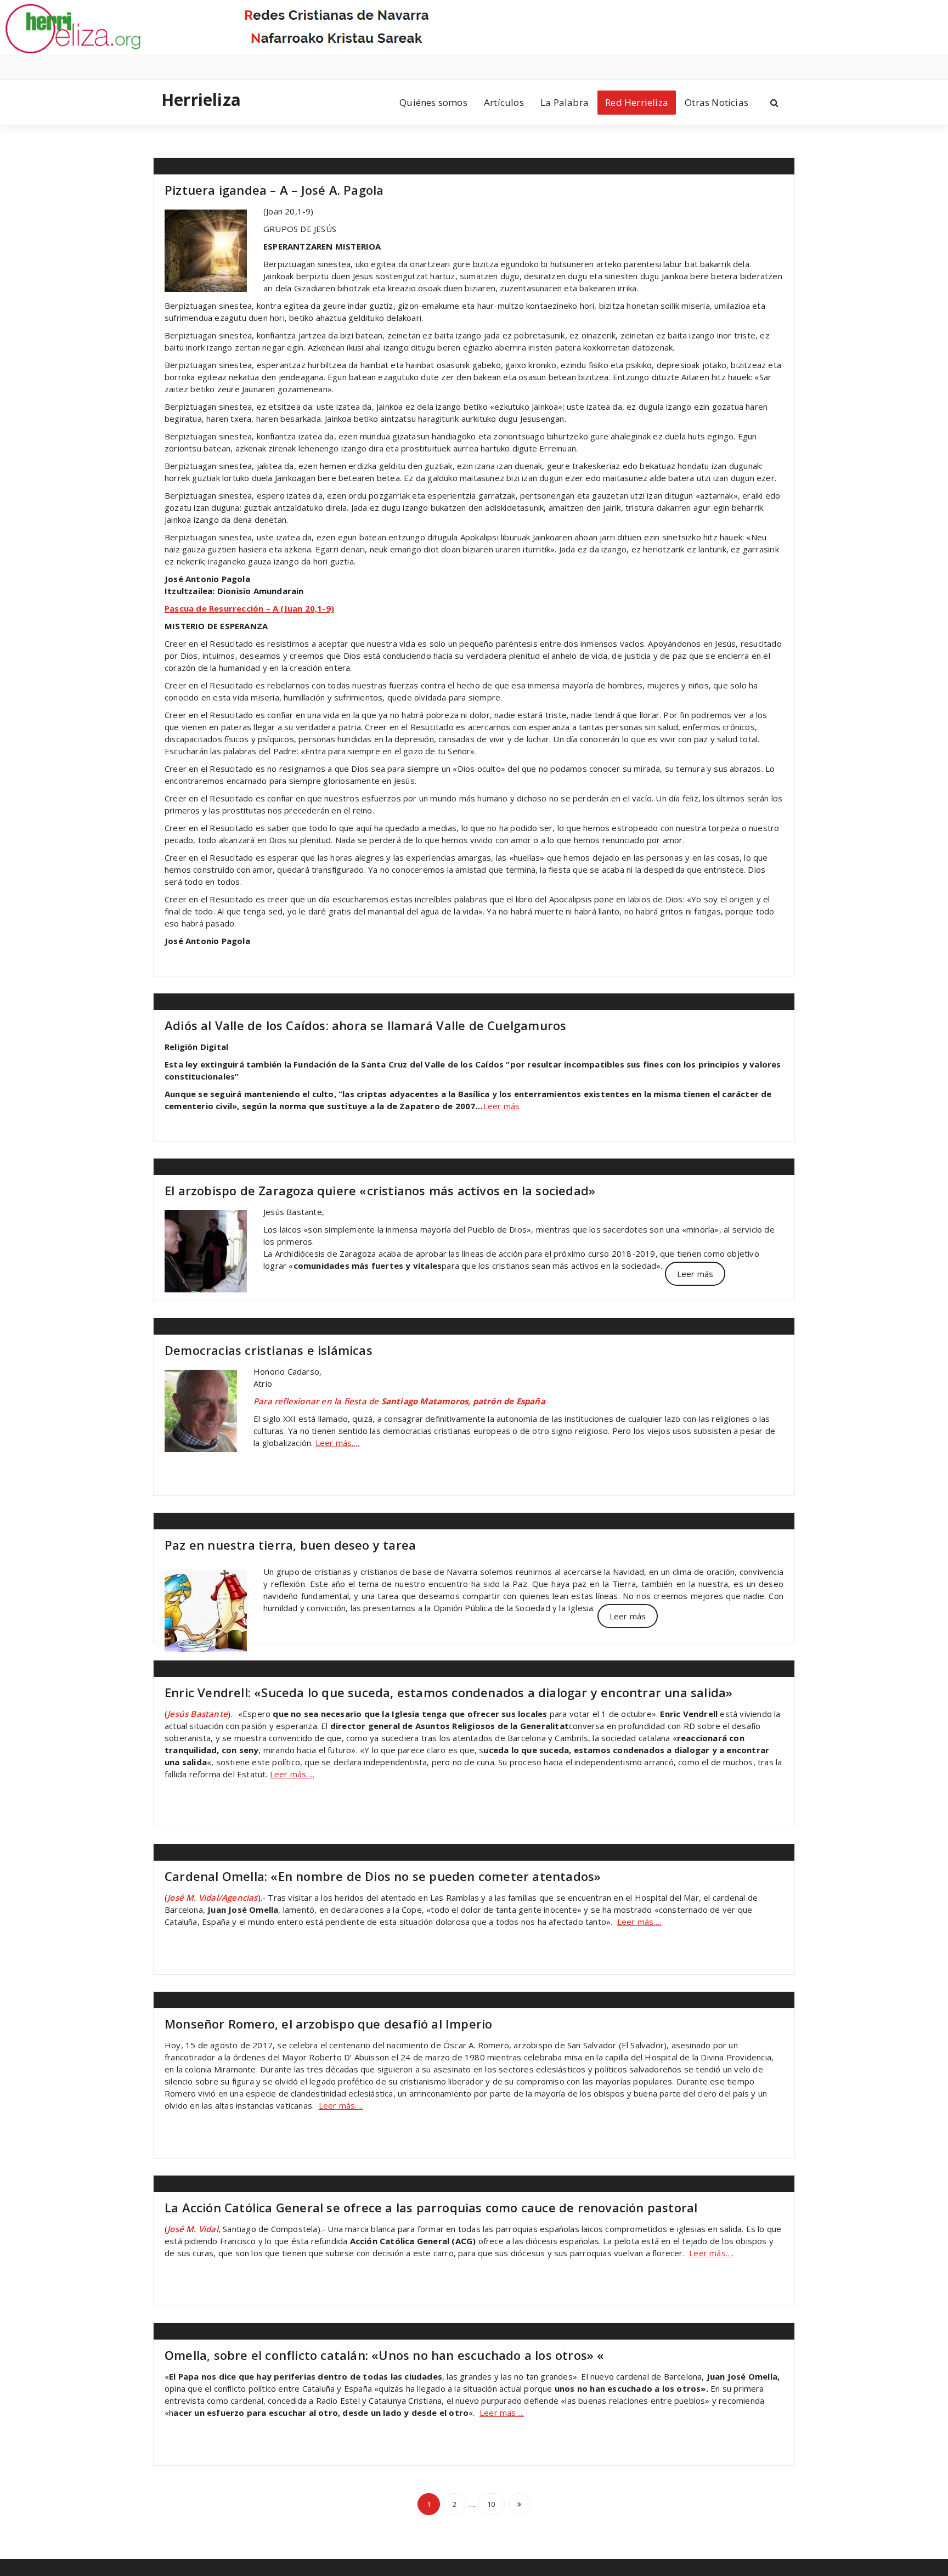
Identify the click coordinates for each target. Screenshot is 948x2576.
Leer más (502, 1106)
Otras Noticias (716, 102)
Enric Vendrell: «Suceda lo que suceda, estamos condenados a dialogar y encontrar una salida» (448, 1692)
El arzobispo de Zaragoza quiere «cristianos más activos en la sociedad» (380, 1190)
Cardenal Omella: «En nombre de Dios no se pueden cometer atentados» (383, 1876)
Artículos (504, 102)
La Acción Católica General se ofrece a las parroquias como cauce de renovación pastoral (431, 2207)
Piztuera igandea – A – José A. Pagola (274, 190)
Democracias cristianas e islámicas (269, 1350)
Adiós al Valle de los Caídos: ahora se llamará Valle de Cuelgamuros (365, 1025)
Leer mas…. (502, 2413)
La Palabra (565, 102)
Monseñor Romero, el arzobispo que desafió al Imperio (328, 2024)
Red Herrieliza (637, 102)
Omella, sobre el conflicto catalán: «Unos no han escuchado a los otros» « (385, 2355)
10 (491, 2504)
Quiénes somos (433, 102)
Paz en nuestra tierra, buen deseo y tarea (290, 1545)
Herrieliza (201, 100)
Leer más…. (338, 1443)
